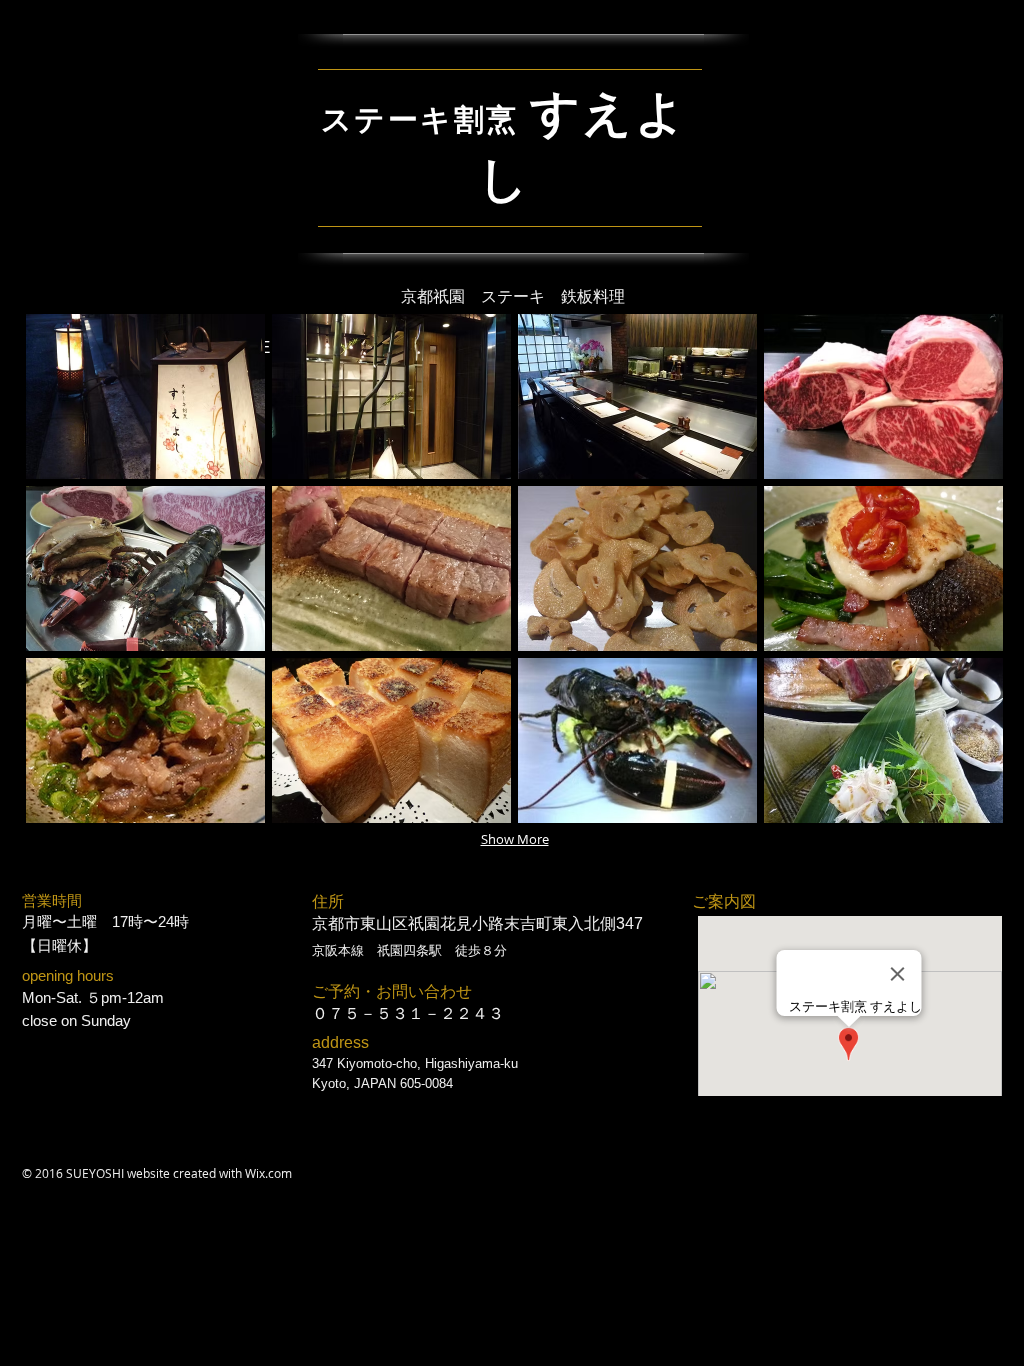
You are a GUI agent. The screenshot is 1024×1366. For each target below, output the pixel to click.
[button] (145, 396)
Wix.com (268, 1173)
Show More (515, 839)
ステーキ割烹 (420, 119)
